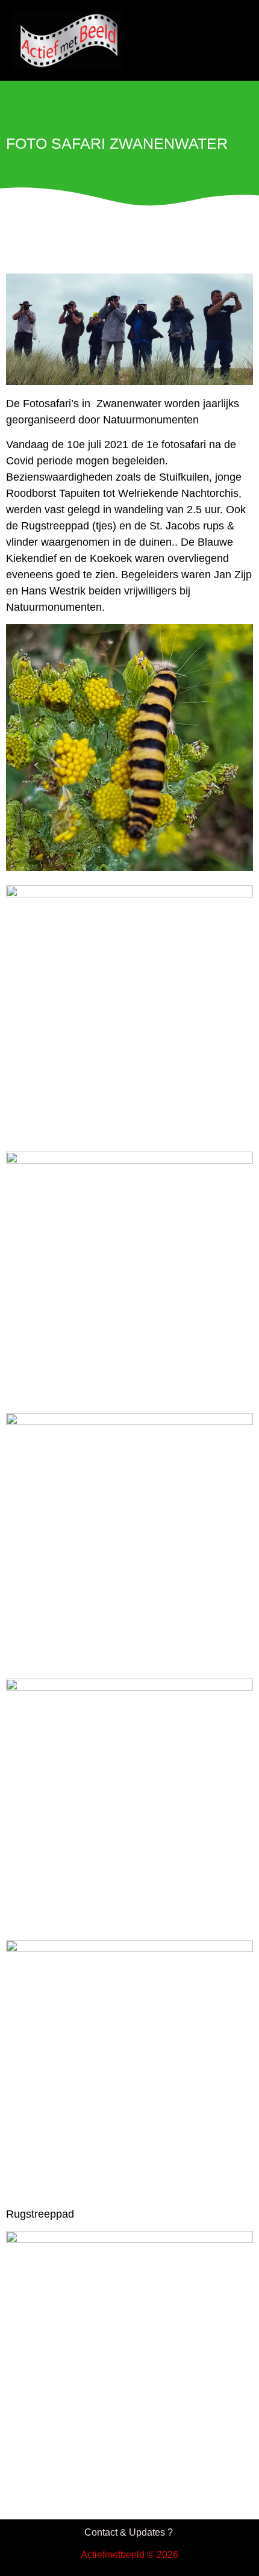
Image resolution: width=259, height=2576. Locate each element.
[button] (225, 39)
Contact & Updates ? (130, 2532)
